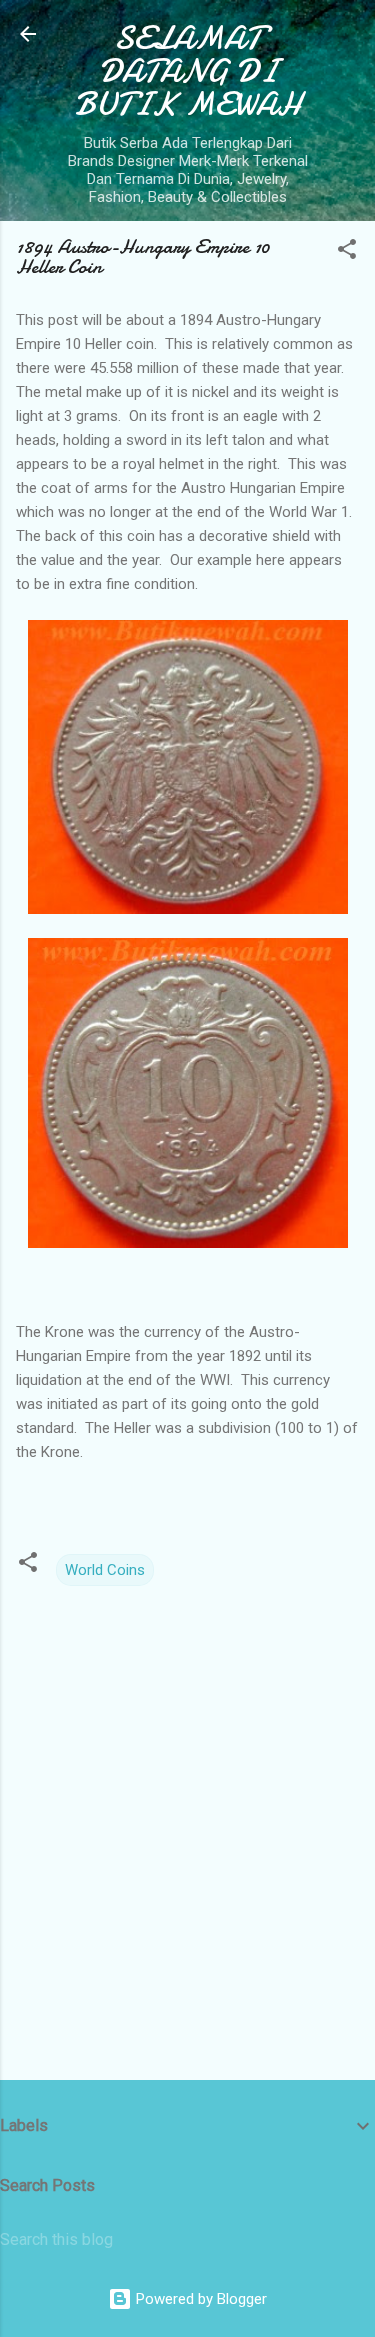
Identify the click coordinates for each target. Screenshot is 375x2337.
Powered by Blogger (199, 2299)
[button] (347, 252)
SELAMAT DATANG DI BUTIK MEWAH (188, 71)
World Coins (105, 1570)
